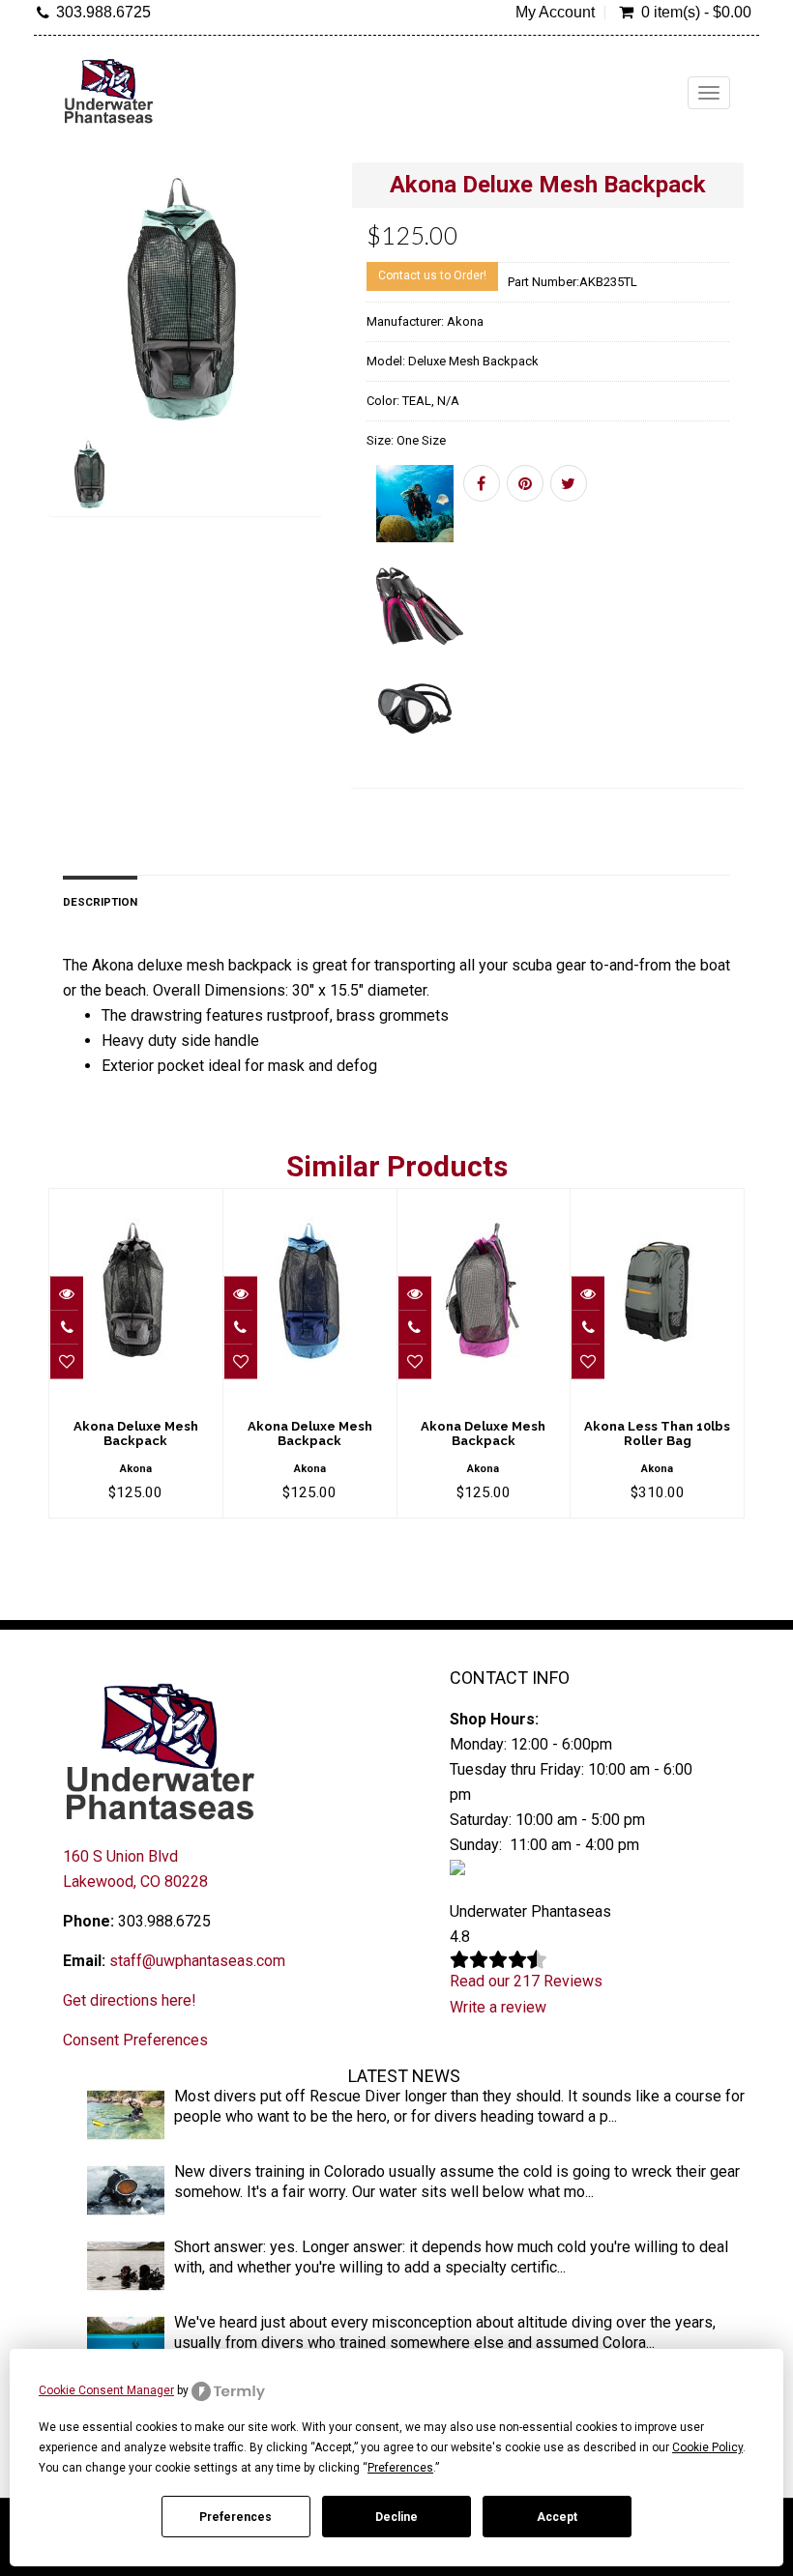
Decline (396, 2517)
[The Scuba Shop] (108, 90)
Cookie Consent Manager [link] (106, 2390)
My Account (555, 13)
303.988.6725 (103, 12)
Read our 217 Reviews (526, 1981)
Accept (557, 2517)
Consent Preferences (135, 2040)
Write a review (498, 2007)
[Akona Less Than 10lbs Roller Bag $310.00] (657, 1202)
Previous (63, 367)
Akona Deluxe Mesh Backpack (136, 1433)
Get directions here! (130, 2000)
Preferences (235, 2517)
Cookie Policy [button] (707, 2447)
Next (311, 367)
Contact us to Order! (432, 275)
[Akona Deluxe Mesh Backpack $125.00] (136, 1202)
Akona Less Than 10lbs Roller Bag (657, 1433)
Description (100, 902)
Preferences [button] (400, 2468)
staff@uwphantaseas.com (197, 1961)
